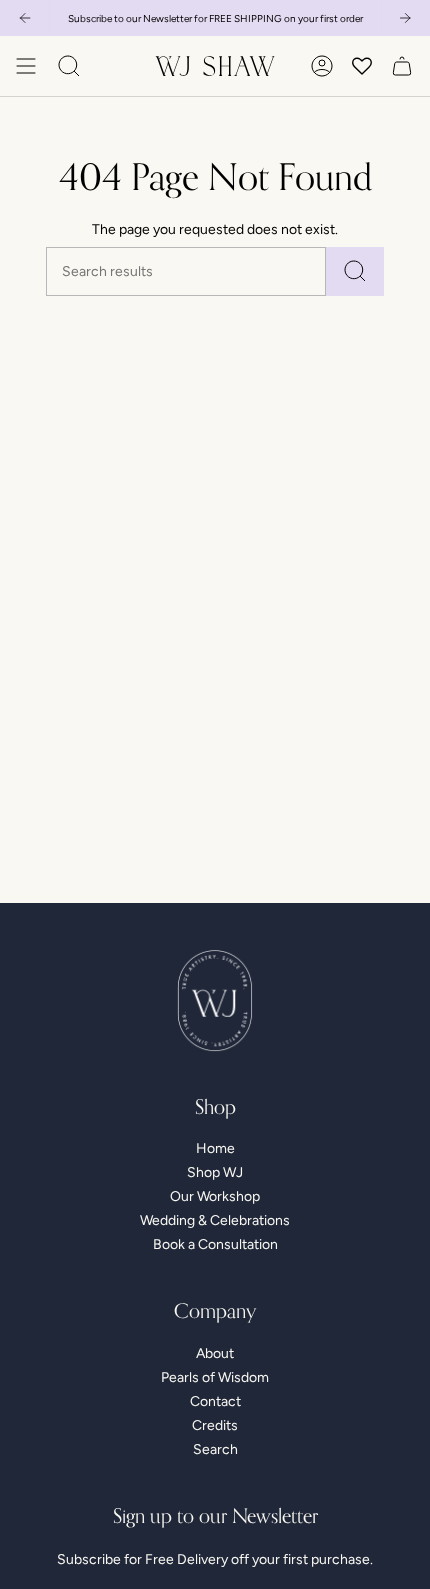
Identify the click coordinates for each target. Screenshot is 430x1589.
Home (215, 1148)
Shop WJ (215, 1172)
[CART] (402, 66)
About (215, 1353)
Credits (215, 1425)
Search (215, 1449)
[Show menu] (26, 66)
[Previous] (25, 18)
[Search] (355, 271)
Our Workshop (215, 1196)
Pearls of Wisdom (215, 1377)
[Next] (405, 18)
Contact (215, 1401)
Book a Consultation (215, 1244)
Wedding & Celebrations (215, 1220)
